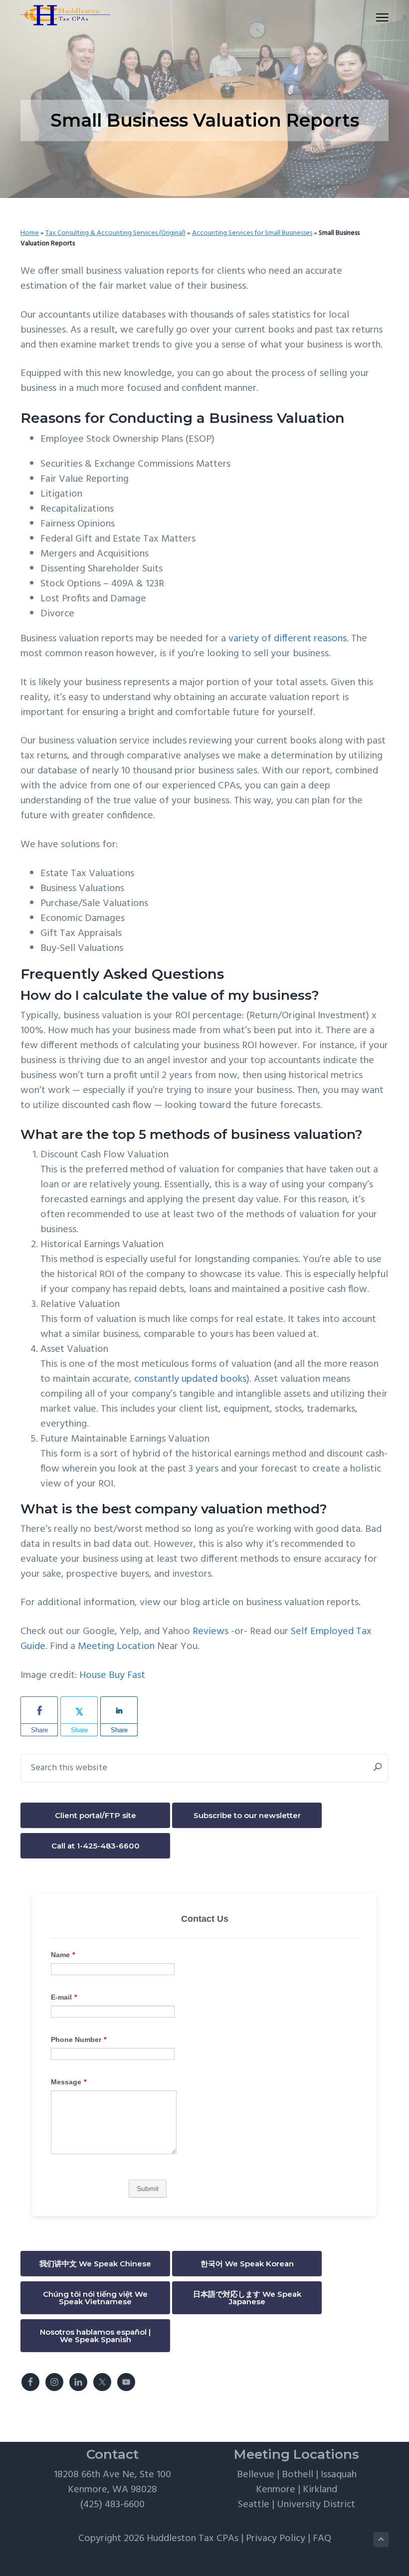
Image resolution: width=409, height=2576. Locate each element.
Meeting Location (116, 1647)
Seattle (254, 2505)
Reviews (212, 1632)
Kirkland (320, 2490)
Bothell (298, 2475)
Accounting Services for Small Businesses (252, 233)
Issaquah (339, 2475)
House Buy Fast (112, 1675)
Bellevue (256, 2475)
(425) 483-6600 (112, 2505)
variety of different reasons (288, 639)
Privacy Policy (276, 2539)
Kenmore (276, 2490)
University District (316, 2505)
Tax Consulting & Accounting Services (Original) (115, 233)
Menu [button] (371, 17)
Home (30, 233)
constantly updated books (190, 1379)
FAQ (322, 2539)
